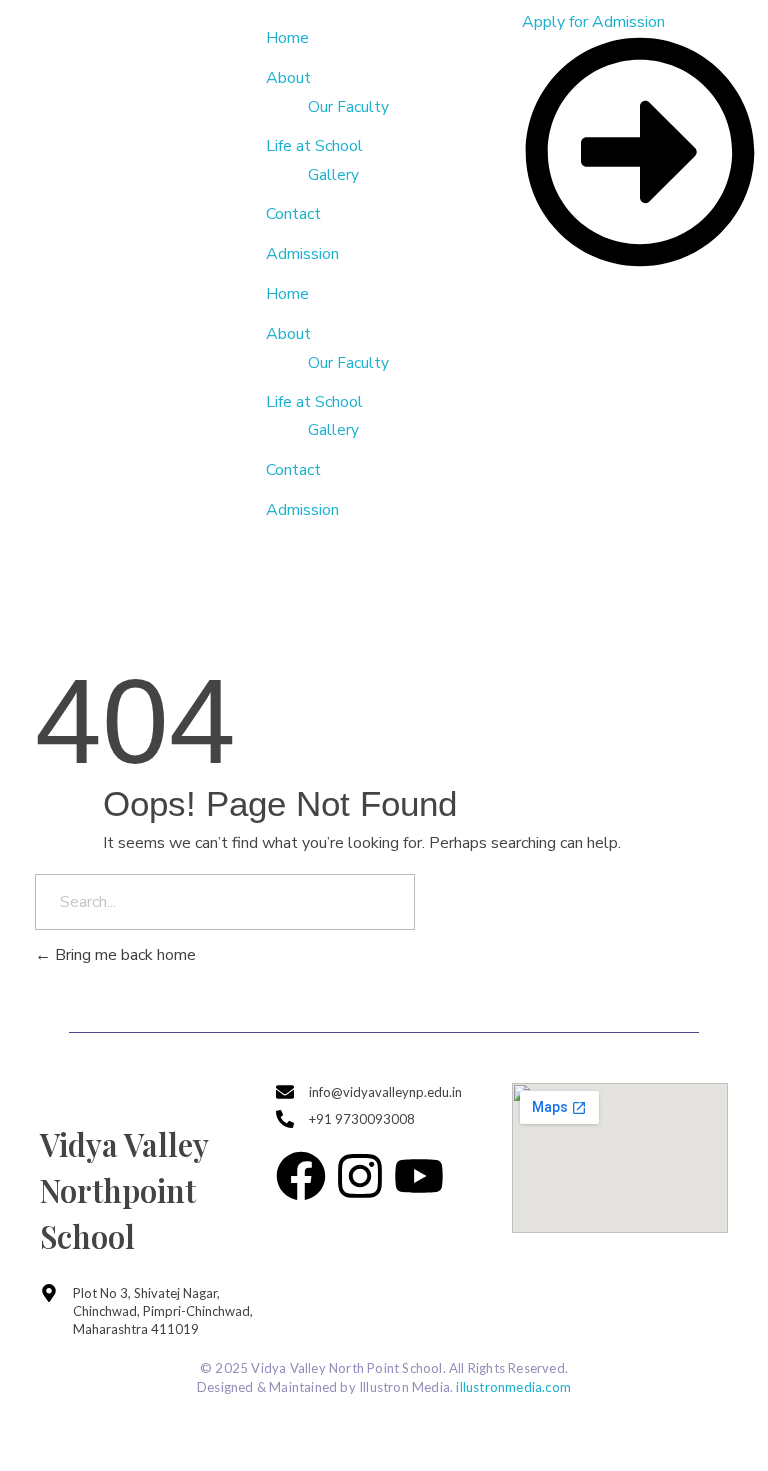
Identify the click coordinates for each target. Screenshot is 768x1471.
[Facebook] (301, 1176)
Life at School (314, 402)
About (288, 334)
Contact (293, 470)
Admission (302, 510)
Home (287, 294)
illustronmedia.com (513, 1387)
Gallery (333, 429)
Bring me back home (123, 955)
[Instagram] (360, 1176)
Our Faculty (348, 362)
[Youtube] (419, 1176)
